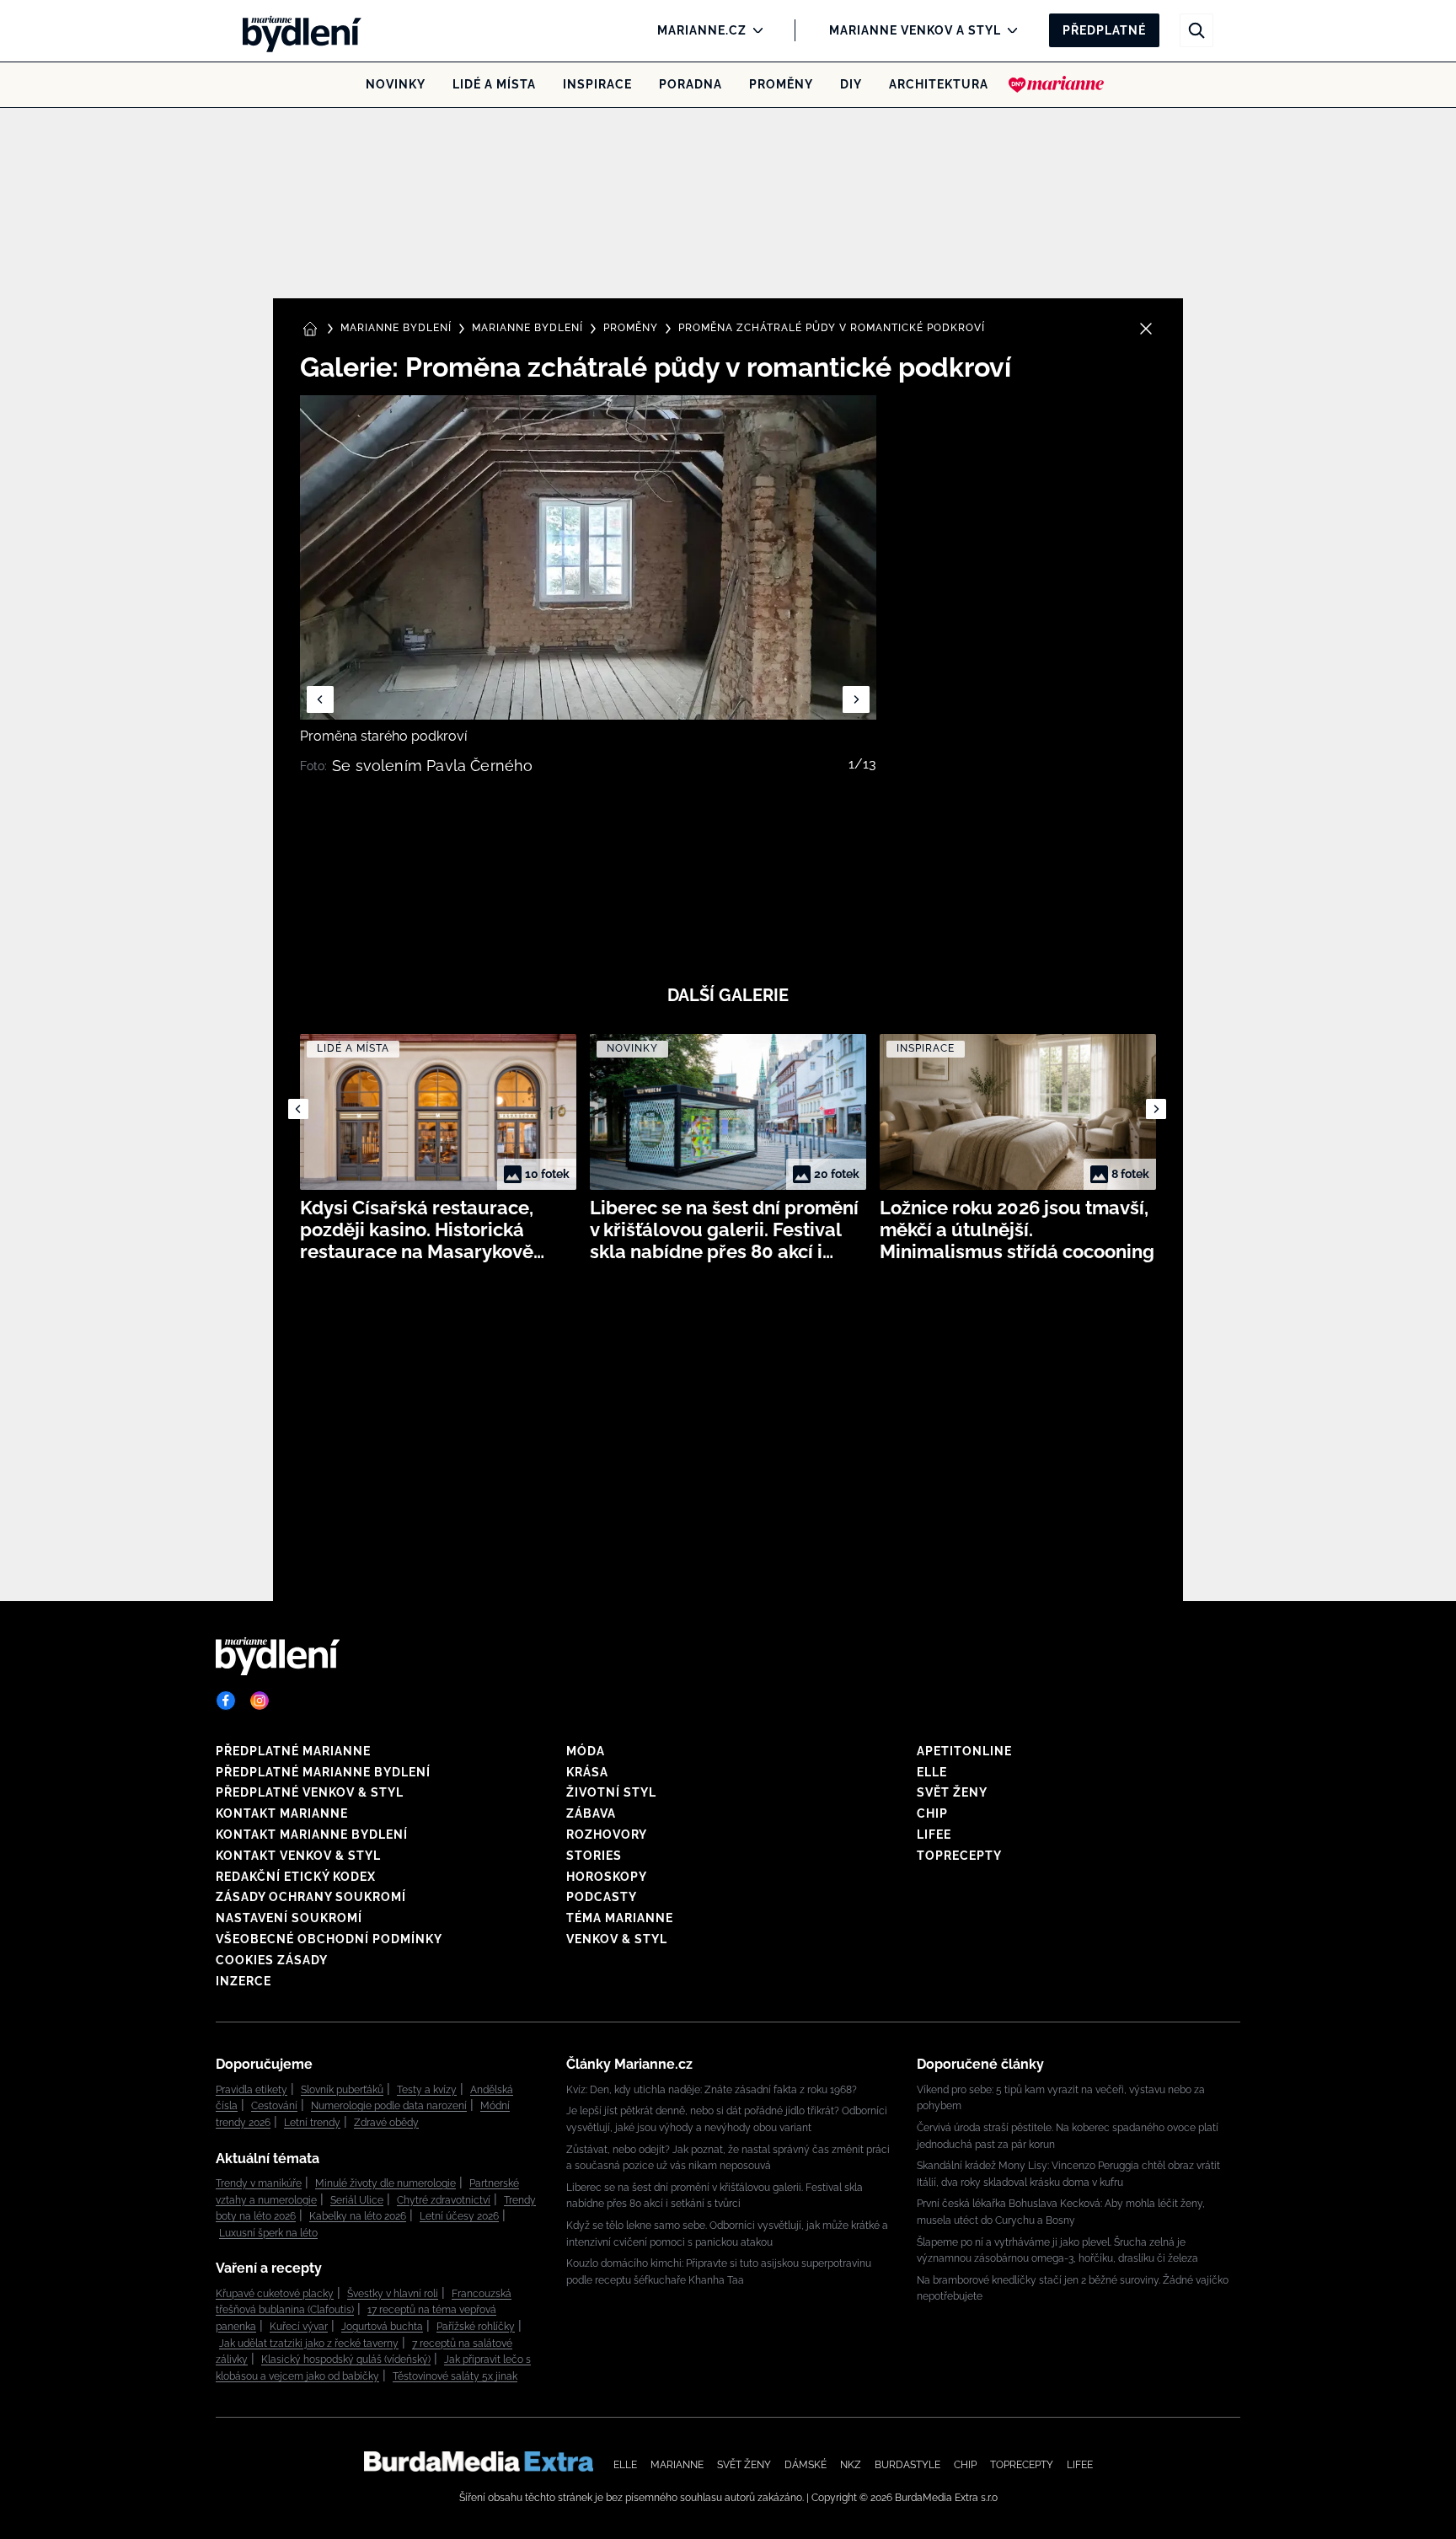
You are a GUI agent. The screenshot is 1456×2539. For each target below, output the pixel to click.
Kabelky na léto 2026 (358, 2216)
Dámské (806, 2465)
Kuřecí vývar (299, 2327)
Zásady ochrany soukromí (311, 1897)
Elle (932, 1772)
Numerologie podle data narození (389, 2106)
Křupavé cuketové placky (275, 2294)
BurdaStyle (907, 2465)
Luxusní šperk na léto (268, 2233)
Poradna (691, 84)
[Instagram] (260, 1701)
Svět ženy (952, 1792)
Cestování (274, 2106)
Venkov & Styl (617, 1939)
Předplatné (1104, 30)
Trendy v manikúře (259, 2183)
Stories (594, 1856)
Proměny (781, 84)
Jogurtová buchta (382, 2327)
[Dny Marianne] (1056, 84)
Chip (932, 1813)
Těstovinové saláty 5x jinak (455, 2376)
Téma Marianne (620, 1918)
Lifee (934, 1835)
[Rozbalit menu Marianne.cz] (754, 30)
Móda (586, 1751)
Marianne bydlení (527, 328)
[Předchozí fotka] (320, 699)
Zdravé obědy (386, 2123)
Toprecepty (959, 1856)
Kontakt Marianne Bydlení (312, 1835)
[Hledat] (1196, 30)
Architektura (939, 84)
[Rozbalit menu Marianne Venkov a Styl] (1008, 30)
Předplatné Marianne (293, 1751)
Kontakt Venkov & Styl (298, 1856)
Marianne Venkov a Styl (915, 30)
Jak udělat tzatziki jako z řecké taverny (309, 2343)
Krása (587, 1772)
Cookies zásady (272, 1960)
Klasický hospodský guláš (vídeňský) (346, 2360)
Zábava (591, 1813)
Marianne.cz (702, 30)
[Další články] (1156, 1109)
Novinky (396, 84)
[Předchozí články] (298, 1109)
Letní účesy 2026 (459, 2216)
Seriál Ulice (357, 2200)
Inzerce (244, 1981)
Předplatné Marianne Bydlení (323, 1772)
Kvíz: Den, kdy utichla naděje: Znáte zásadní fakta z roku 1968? (712, 2090)
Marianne (677, 2465)
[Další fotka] (856, 699)
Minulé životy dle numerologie (385, 2183)
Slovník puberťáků (342, 2090)
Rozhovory (607, 1835)
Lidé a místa (494, 84)
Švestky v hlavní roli (393, 2294)
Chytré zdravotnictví (444, 2200)
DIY (851, 84)
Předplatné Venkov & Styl (310, 1792)
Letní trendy (312, 2123)
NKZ (851, 2465)
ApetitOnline (964, 1751)
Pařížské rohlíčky (476, 2327)
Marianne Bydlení (396, 328)
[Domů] (297, 30)
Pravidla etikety (252, 2090)
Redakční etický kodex (296, 1877)
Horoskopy (607, 1877)
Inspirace (597, 84)
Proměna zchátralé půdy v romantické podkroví (832, 328)
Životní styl (611, 1792)
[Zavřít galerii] (1146, 329)
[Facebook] (226, 1701)
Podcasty (602, 1897)
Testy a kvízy (427, 2090)
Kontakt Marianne (282, 1813)
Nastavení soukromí (289, 1918)
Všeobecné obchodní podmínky (329, 1939)
